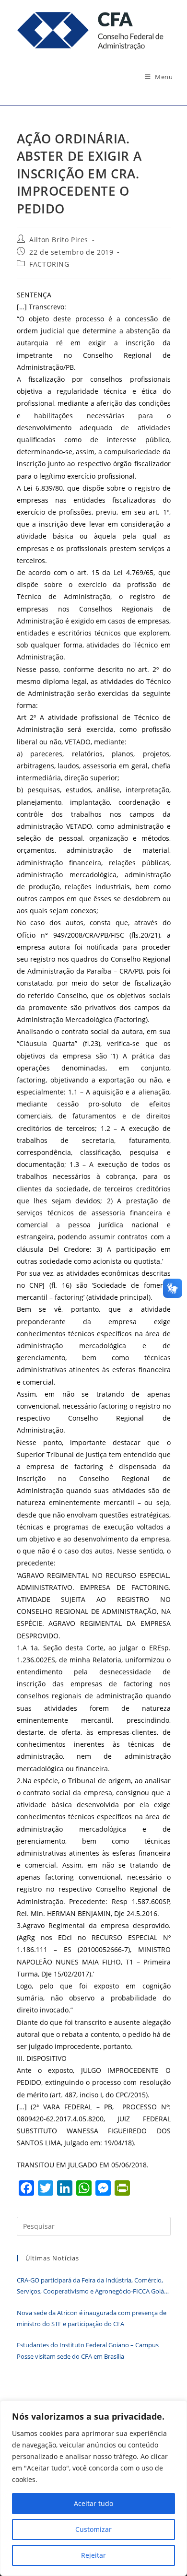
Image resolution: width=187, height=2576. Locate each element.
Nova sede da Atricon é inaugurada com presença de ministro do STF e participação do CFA (92, 2318)
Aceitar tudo (93, 2503)
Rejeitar (93, 2555)
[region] (93, 2488)
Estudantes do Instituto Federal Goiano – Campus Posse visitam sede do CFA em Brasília (88, 2350)
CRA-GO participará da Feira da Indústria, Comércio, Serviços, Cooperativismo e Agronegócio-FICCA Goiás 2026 (92, 2287)
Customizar (93, 2529)
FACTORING (49, 264)
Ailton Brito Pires (59, 240)
